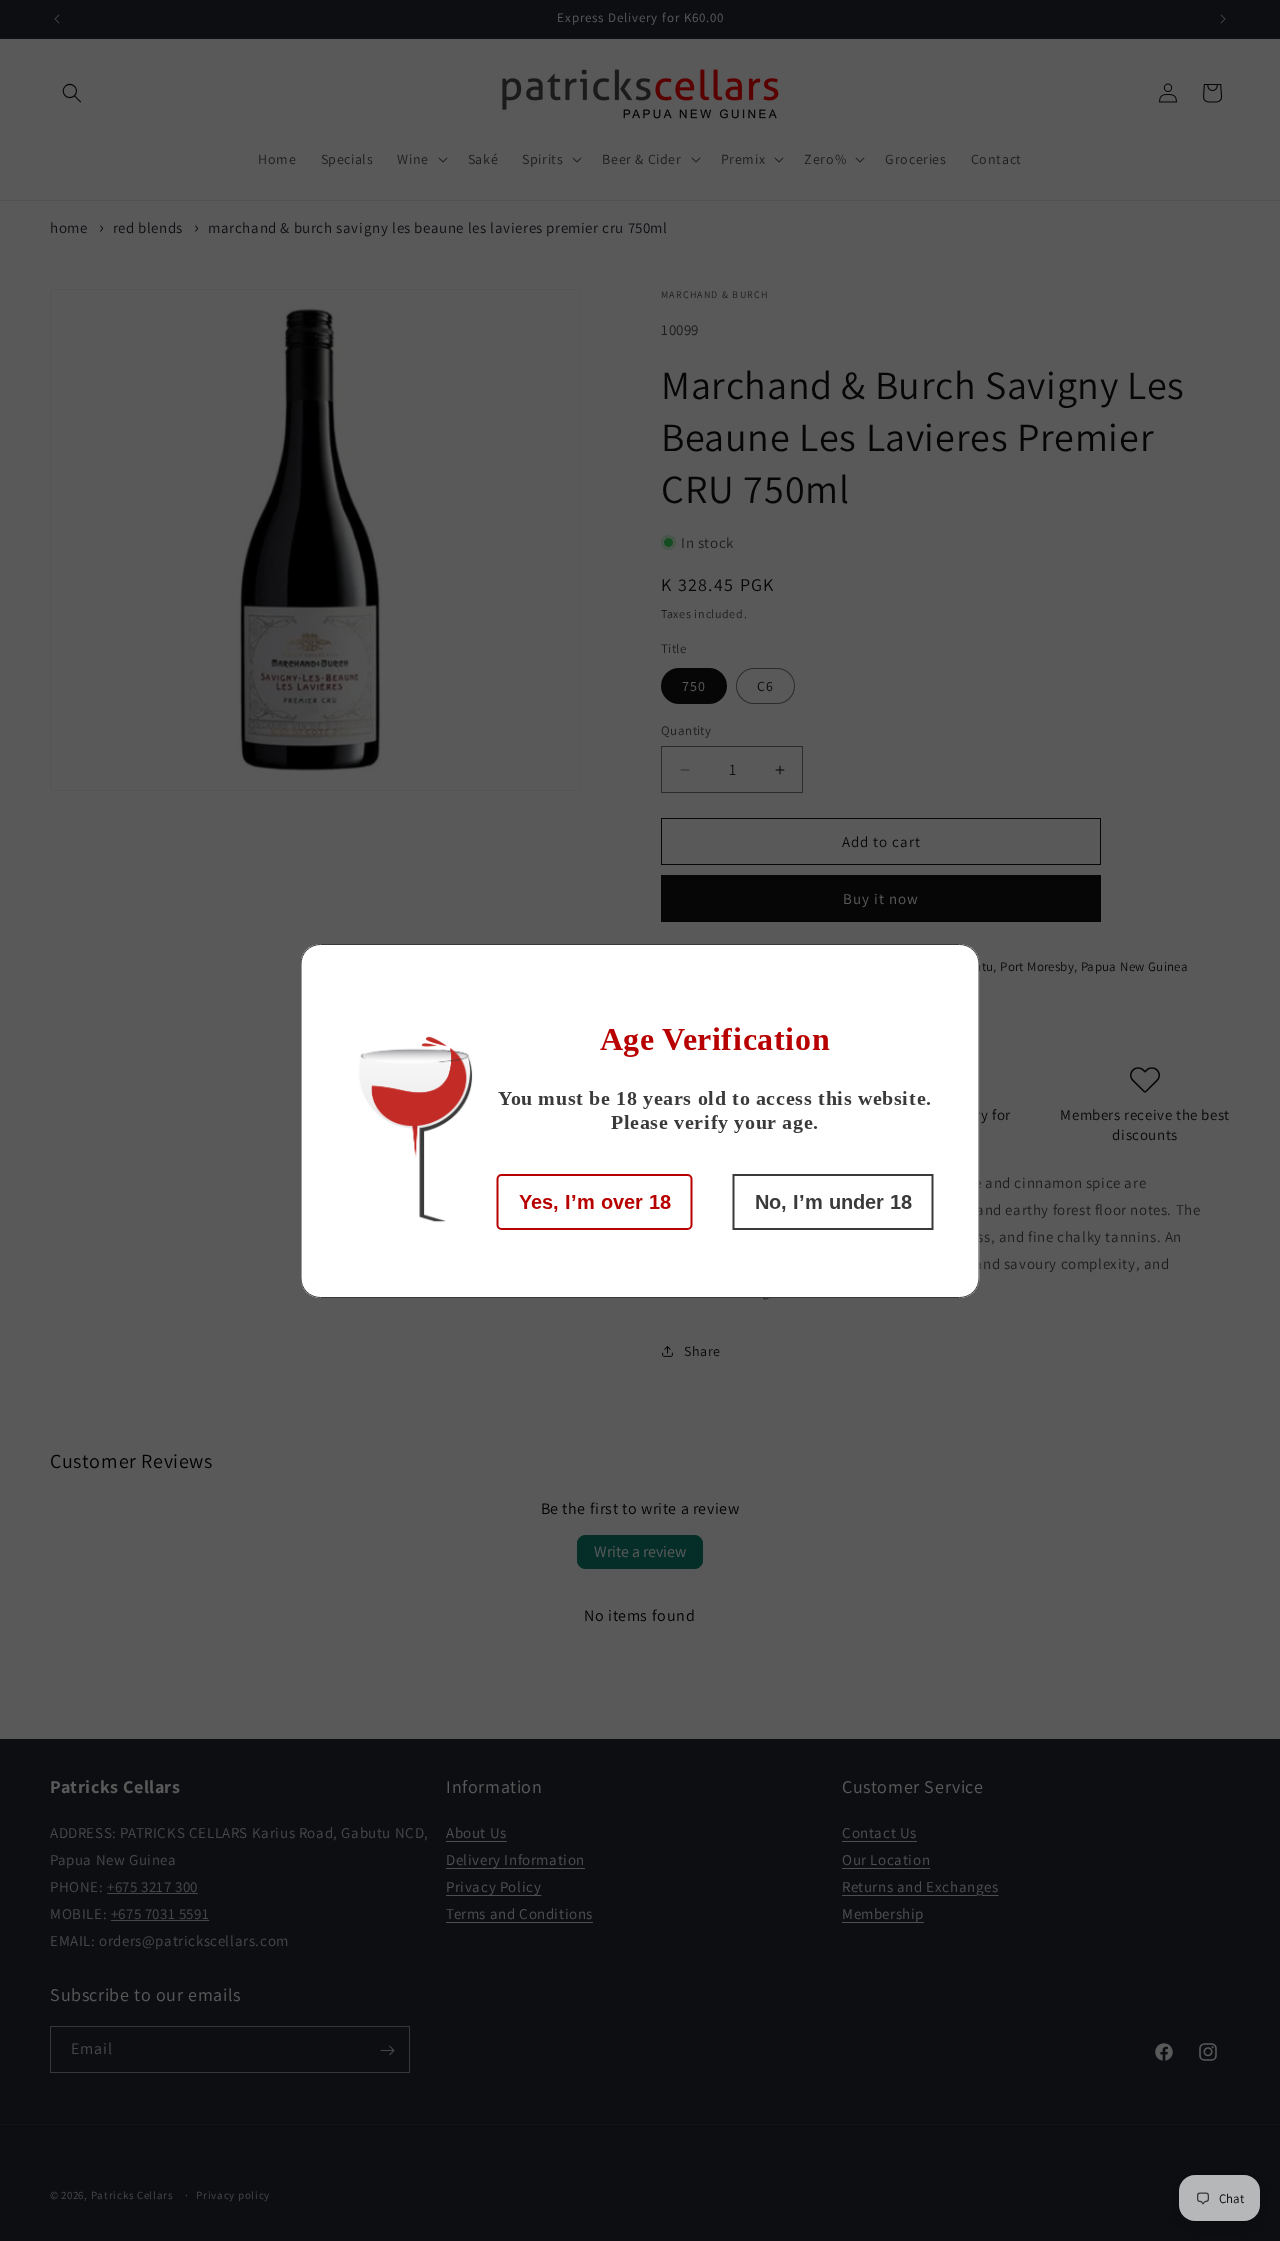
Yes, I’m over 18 (595, 1202)
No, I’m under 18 (833, 1202)
